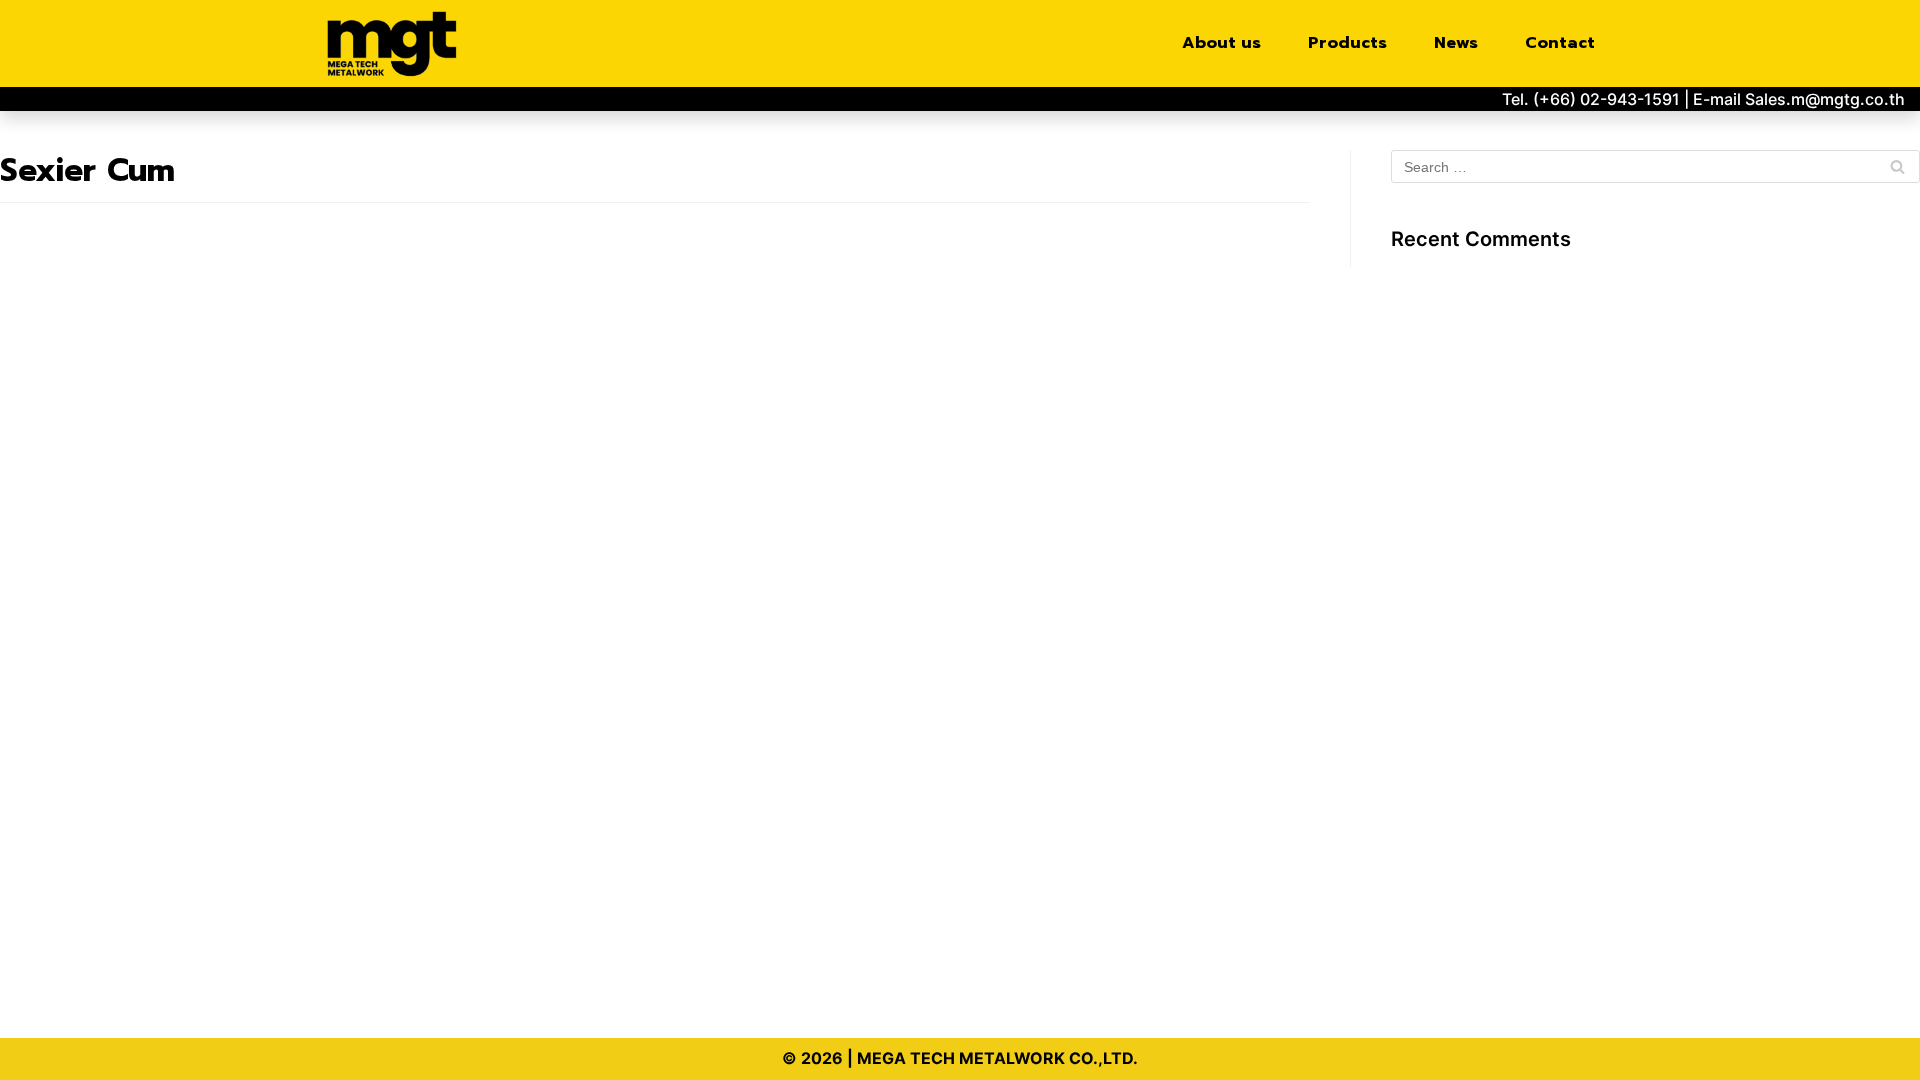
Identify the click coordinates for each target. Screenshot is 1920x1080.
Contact (1560, 43)
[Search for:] (1655, 167)
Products (1347, 43)
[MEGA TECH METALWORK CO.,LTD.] (397, 43)
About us (1221, 43)
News (1456, 43)
